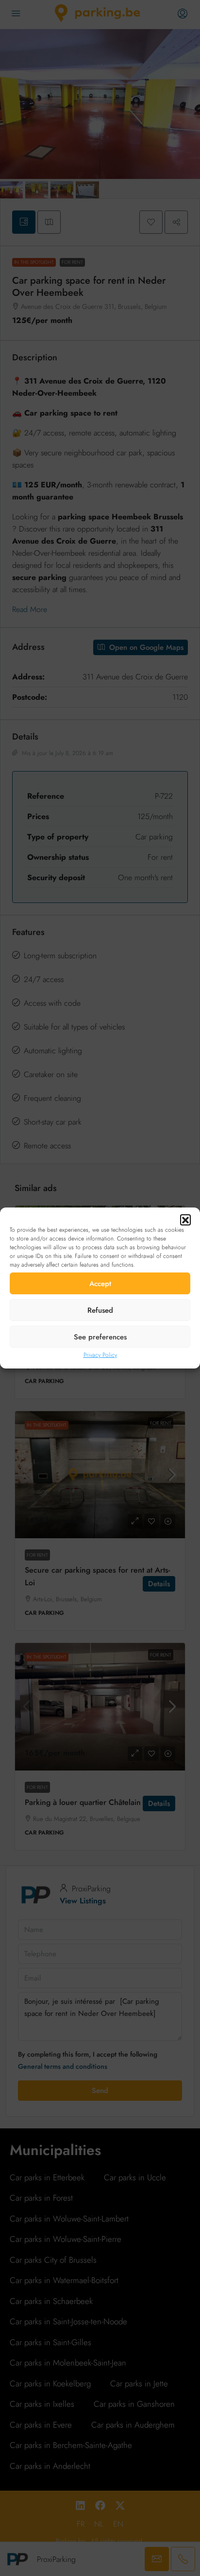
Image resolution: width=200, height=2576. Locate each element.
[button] (185, 1220)
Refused (100, 1310)
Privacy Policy (100, 1355)
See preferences (100, 1337)
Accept (100, 1284)
